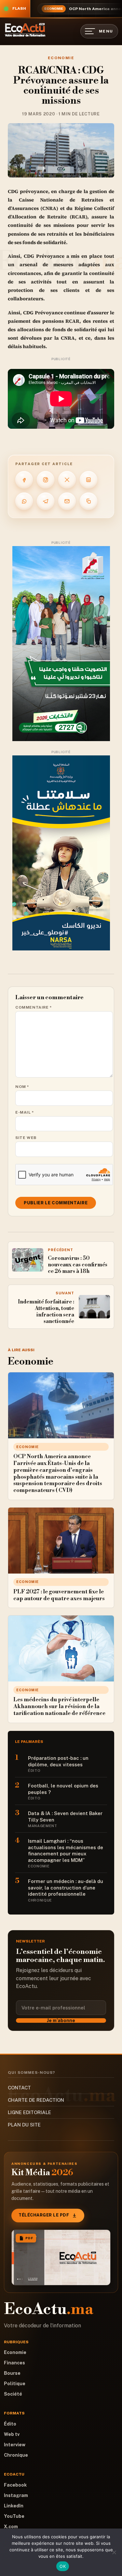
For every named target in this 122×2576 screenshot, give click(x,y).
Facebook (15, 2485)
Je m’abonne (61, 2020)
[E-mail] (67, 501)
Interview (15, 2445)
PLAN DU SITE (24, 2125)
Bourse (12, 2373)
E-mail (25, 1112)
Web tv (12, 2434)
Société (13, 2394)
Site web (26, 1138)
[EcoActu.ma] (25, 30)
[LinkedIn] (88, 480)
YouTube (14, 2516)
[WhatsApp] (24, 501)
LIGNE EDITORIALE (29, 2112)
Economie (61, 58)
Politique (15, 2384)
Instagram (16, 2495)
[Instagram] (46, 480)
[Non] (114, 2552)
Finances (14, 2363)
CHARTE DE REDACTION (36, 2100)
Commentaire (34, 1007)
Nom (22, 1087)
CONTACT (19, 2088)
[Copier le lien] (88, 501)
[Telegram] (46, 501)
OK (63, 2566)
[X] (67, 480)
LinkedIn (14, 2506)
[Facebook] (24, 480)
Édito (10, 2424)
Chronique (16, 2455)
